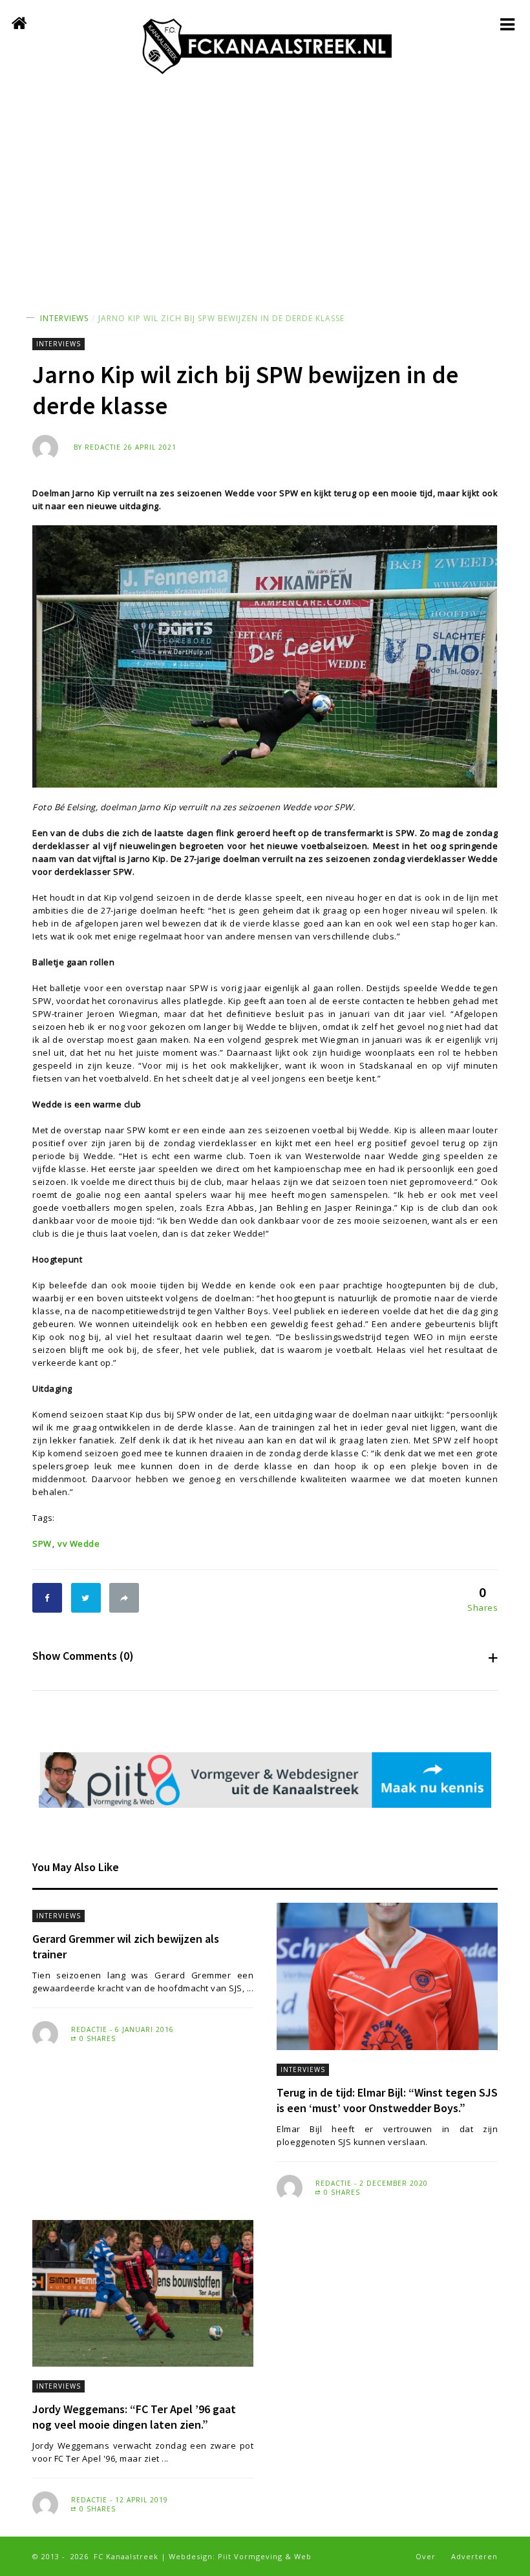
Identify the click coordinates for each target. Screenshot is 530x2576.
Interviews (64, 318)
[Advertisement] (265, 190)
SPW (42, 1544)
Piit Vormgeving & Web (265, 2556)
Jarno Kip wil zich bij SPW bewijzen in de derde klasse (221, 318)
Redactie (103, 447)
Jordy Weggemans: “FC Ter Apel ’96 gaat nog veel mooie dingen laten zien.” (134, 2417)
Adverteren (474, 2556)
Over (426, 2556)
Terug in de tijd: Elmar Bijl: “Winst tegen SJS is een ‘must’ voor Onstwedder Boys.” (387, 2100)
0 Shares (96, 2038)
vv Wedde (79, 1544)
